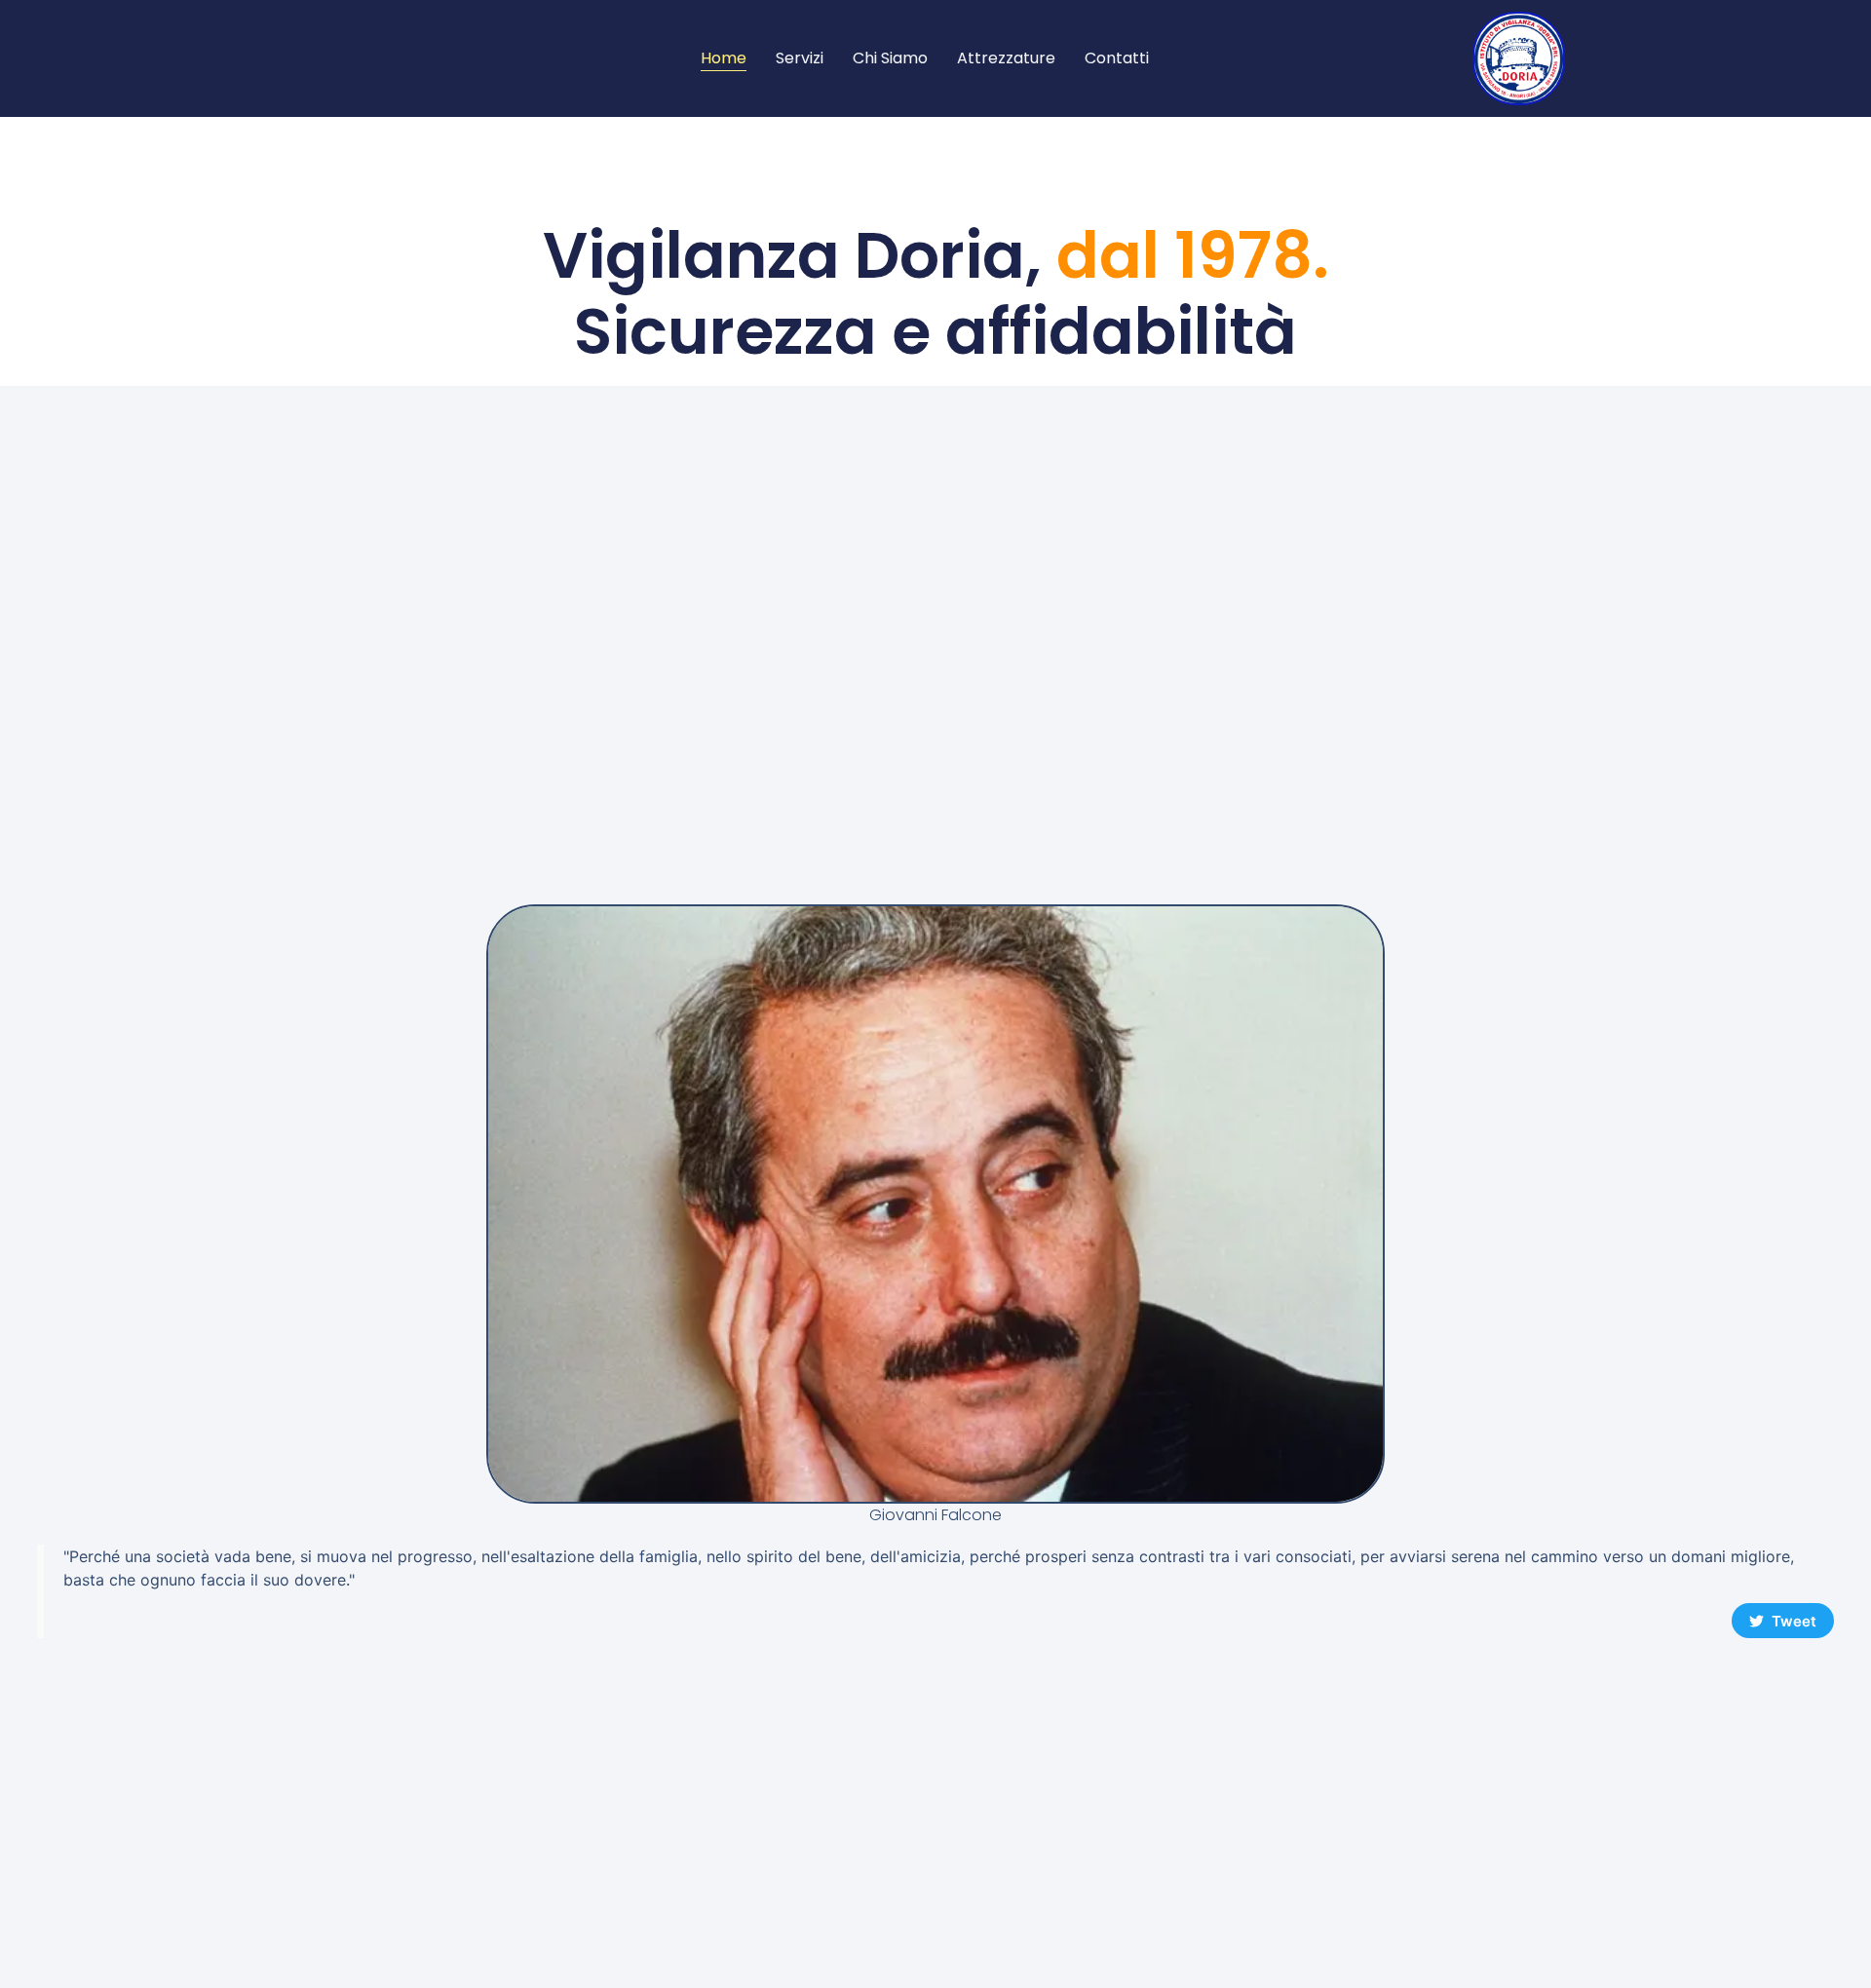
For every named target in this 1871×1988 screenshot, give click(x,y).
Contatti (1117, 58)
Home (724, 58)
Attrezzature (1006, 58)
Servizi (800, 58)
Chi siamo (890, 58)
